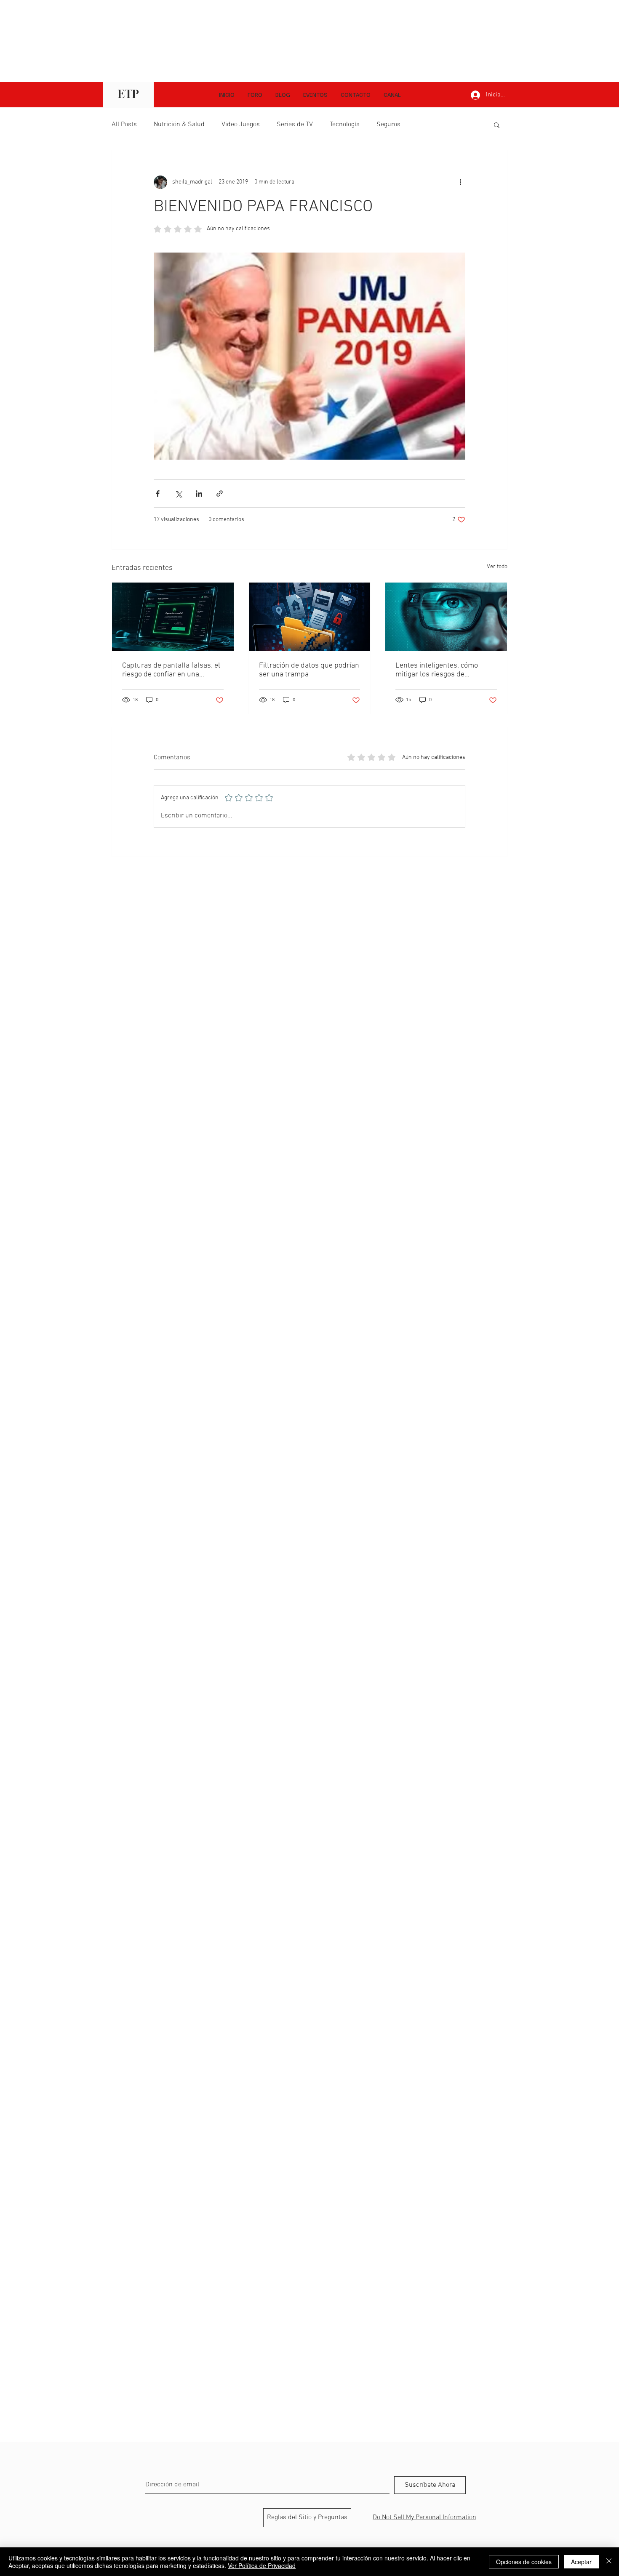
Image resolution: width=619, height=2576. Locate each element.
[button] (392, 95)
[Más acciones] (460, 182)
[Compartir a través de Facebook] (158, 494)
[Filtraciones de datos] (310, 617)
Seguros (388, 125)
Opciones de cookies (524, 2562)
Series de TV (295, 125)
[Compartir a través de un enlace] (220, 494)
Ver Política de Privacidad (262, 2565)
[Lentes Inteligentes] (446, 617)
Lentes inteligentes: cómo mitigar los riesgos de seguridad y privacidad (437, 670)
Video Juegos (241, 125)
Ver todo (497, 567)
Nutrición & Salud (179, 125)
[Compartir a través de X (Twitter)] (178, 494)
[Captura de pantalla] (173, 617)
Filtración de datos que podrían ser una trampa (309, 670)
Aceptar (581, 2562)
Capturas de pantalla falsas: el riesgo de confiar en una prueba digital (171, 670)
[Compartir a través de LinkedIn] (199, 494)
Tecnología (345, 125)
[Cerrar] (609, 2562)
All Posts (124, 125)
